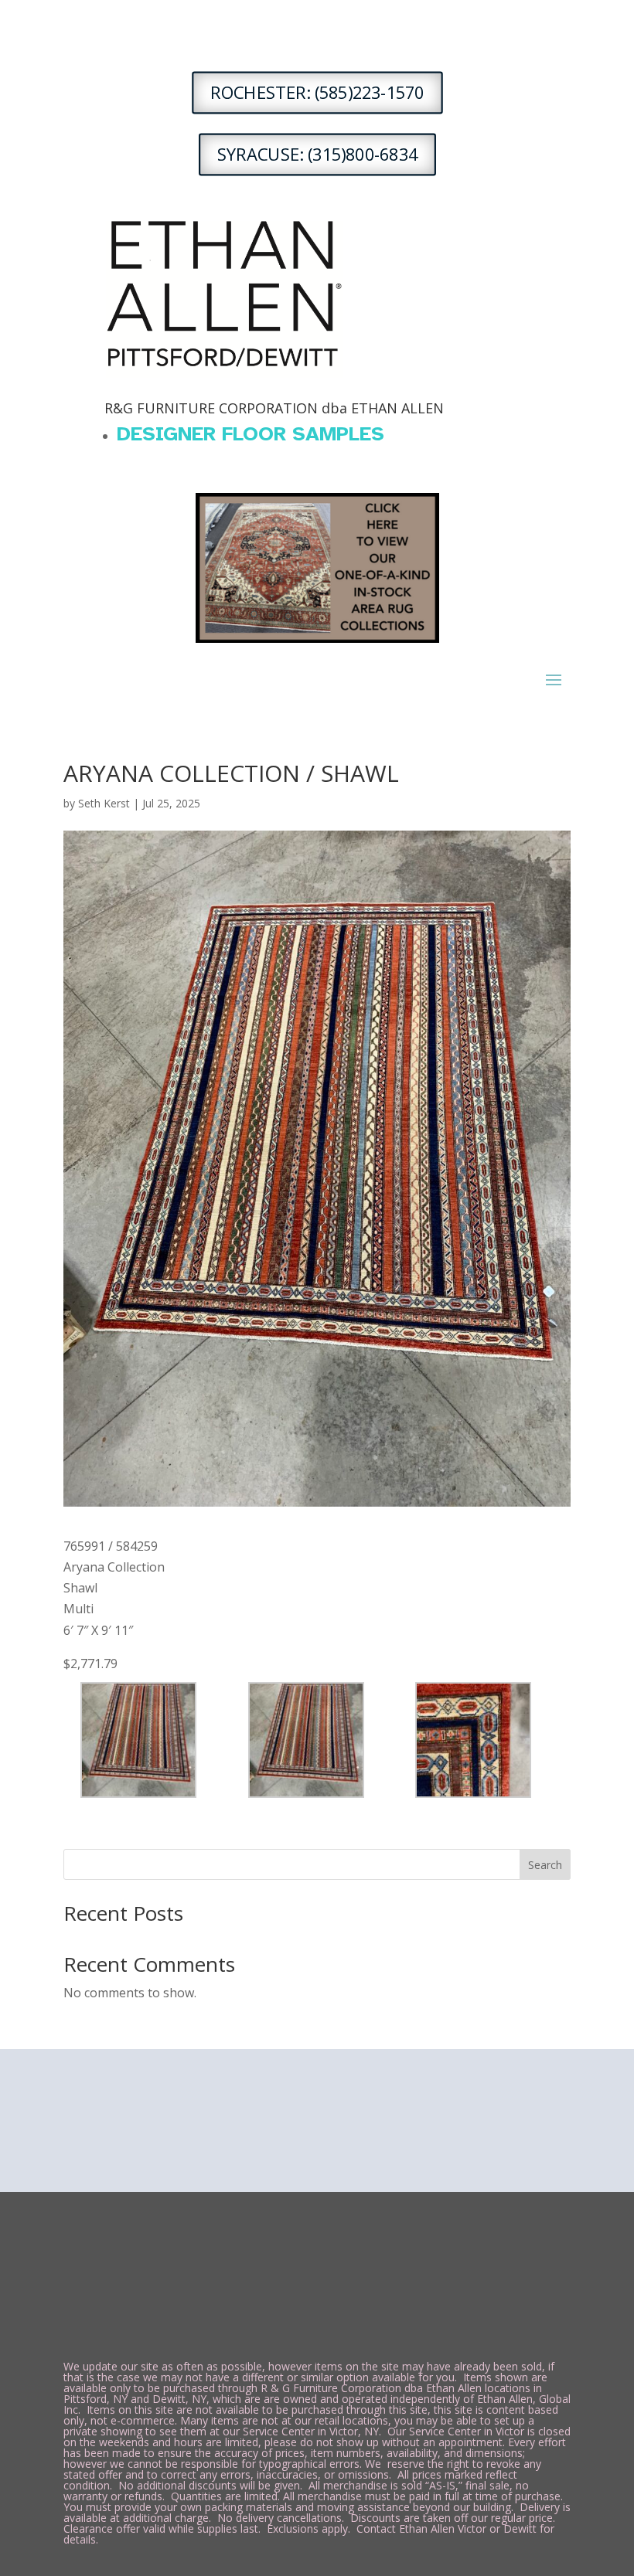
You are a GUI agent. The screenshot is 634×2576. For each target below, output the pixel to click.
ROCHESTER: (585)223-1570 (317, 93)
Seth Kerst (104, 803)
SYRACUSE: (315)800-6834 (317, 155)
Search (545, 1865)
